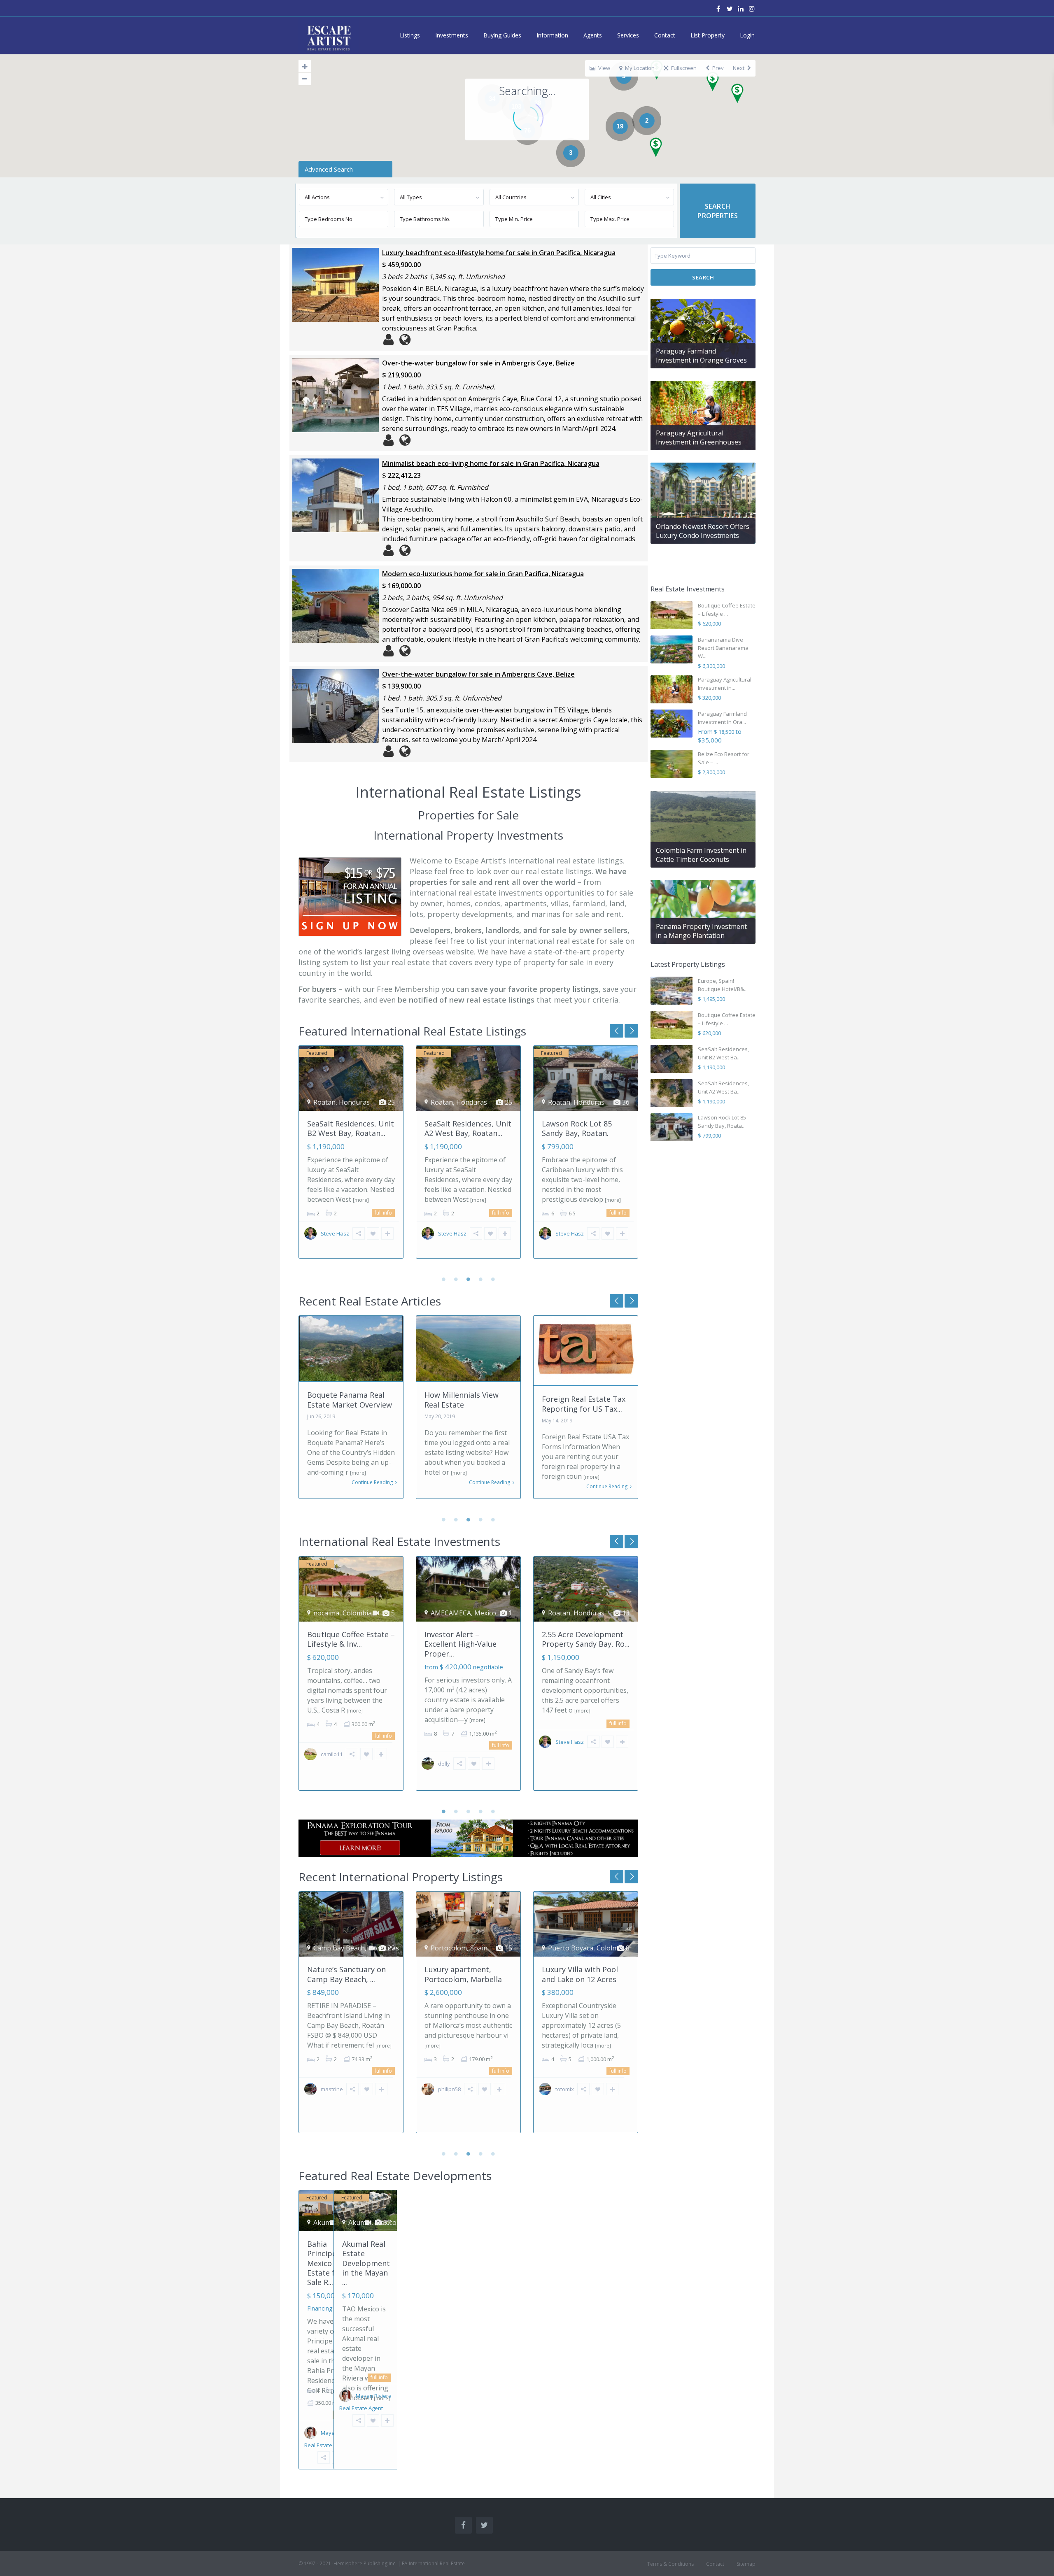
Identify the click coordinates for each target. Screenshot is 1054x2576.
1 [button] (444, 1279)
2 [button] (456, 1279)
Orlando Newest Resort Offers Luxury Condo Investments (703, 531)
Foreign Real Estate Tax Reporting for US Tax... (466, 1404)
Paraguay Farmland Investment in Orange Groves (701, 356)
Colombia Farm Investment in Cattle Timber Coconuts (701, 855)
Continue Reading (372, 1482)
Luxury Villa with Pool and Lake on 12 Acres (463, 1974)
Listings (410, 35)
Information (552, 35)
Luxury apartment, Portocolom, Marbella (346, 1974)
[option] (351, 1158)
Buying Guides (502, 35)
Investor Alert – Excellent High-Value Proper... (461, 1644)
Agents (593, 35)
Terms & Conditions (670, 2564)
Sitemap (746, 2564)
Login (747, 35)
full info (383, 1213)
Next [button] (617, 1031)
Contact (665, 35)
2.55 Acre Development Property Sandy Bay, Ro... (586, 1639)
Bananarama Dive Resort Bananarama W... (723, 648)
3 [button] (469, 1279)
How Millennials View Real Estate (344, 1400)
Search (703, 277)
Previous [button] (631, 1031)
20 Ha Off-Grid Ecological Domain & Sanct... (586, 1974)
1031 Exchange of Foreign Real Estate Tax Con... (584, 1404)
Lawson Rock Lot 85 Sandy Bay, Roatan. (459, 1128)
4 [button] (481, 1279)
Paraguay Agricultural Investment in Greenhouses (699, 437)
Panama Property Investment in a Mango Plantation (701, 931)
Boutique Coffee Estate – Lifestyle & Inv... (351, 1639)
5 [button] (493, 1279)
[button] (740, 96)
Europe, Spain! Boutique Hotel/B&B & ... (585, 1132)
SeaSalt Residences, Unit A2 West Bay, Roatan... (351, 1128)
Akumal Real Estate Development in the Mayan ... (366, 2263)
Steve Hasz (335, 1233)
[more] (361, 1200)
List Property (708, 35)
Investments (452, 35)
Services (628, 35)
